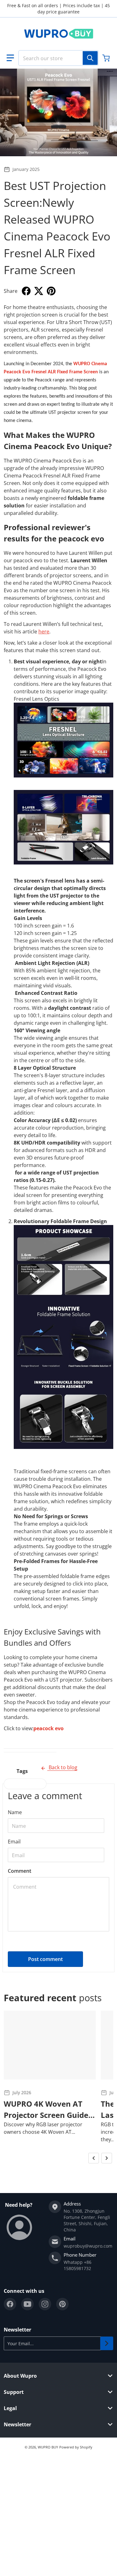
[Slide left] (94, 2158)
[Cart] (107, 58)
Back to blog (62, 1767)
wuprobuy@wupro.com (88, 2246)
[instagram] (45, 2304)
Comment (19, 1871)
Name (15, 1812)
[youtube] (27, 2304)
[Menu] (10, 58)
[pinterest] (62, 2304)
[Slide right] (107, 2158)
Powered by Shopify (76, 2447)
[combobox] (58, 58)
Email (14, 1842)
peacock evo (49, 1728)
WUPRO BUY (48, 2447)
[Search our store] (90, 58)
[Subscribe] (107, 2343)
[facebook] (10, 2304)
